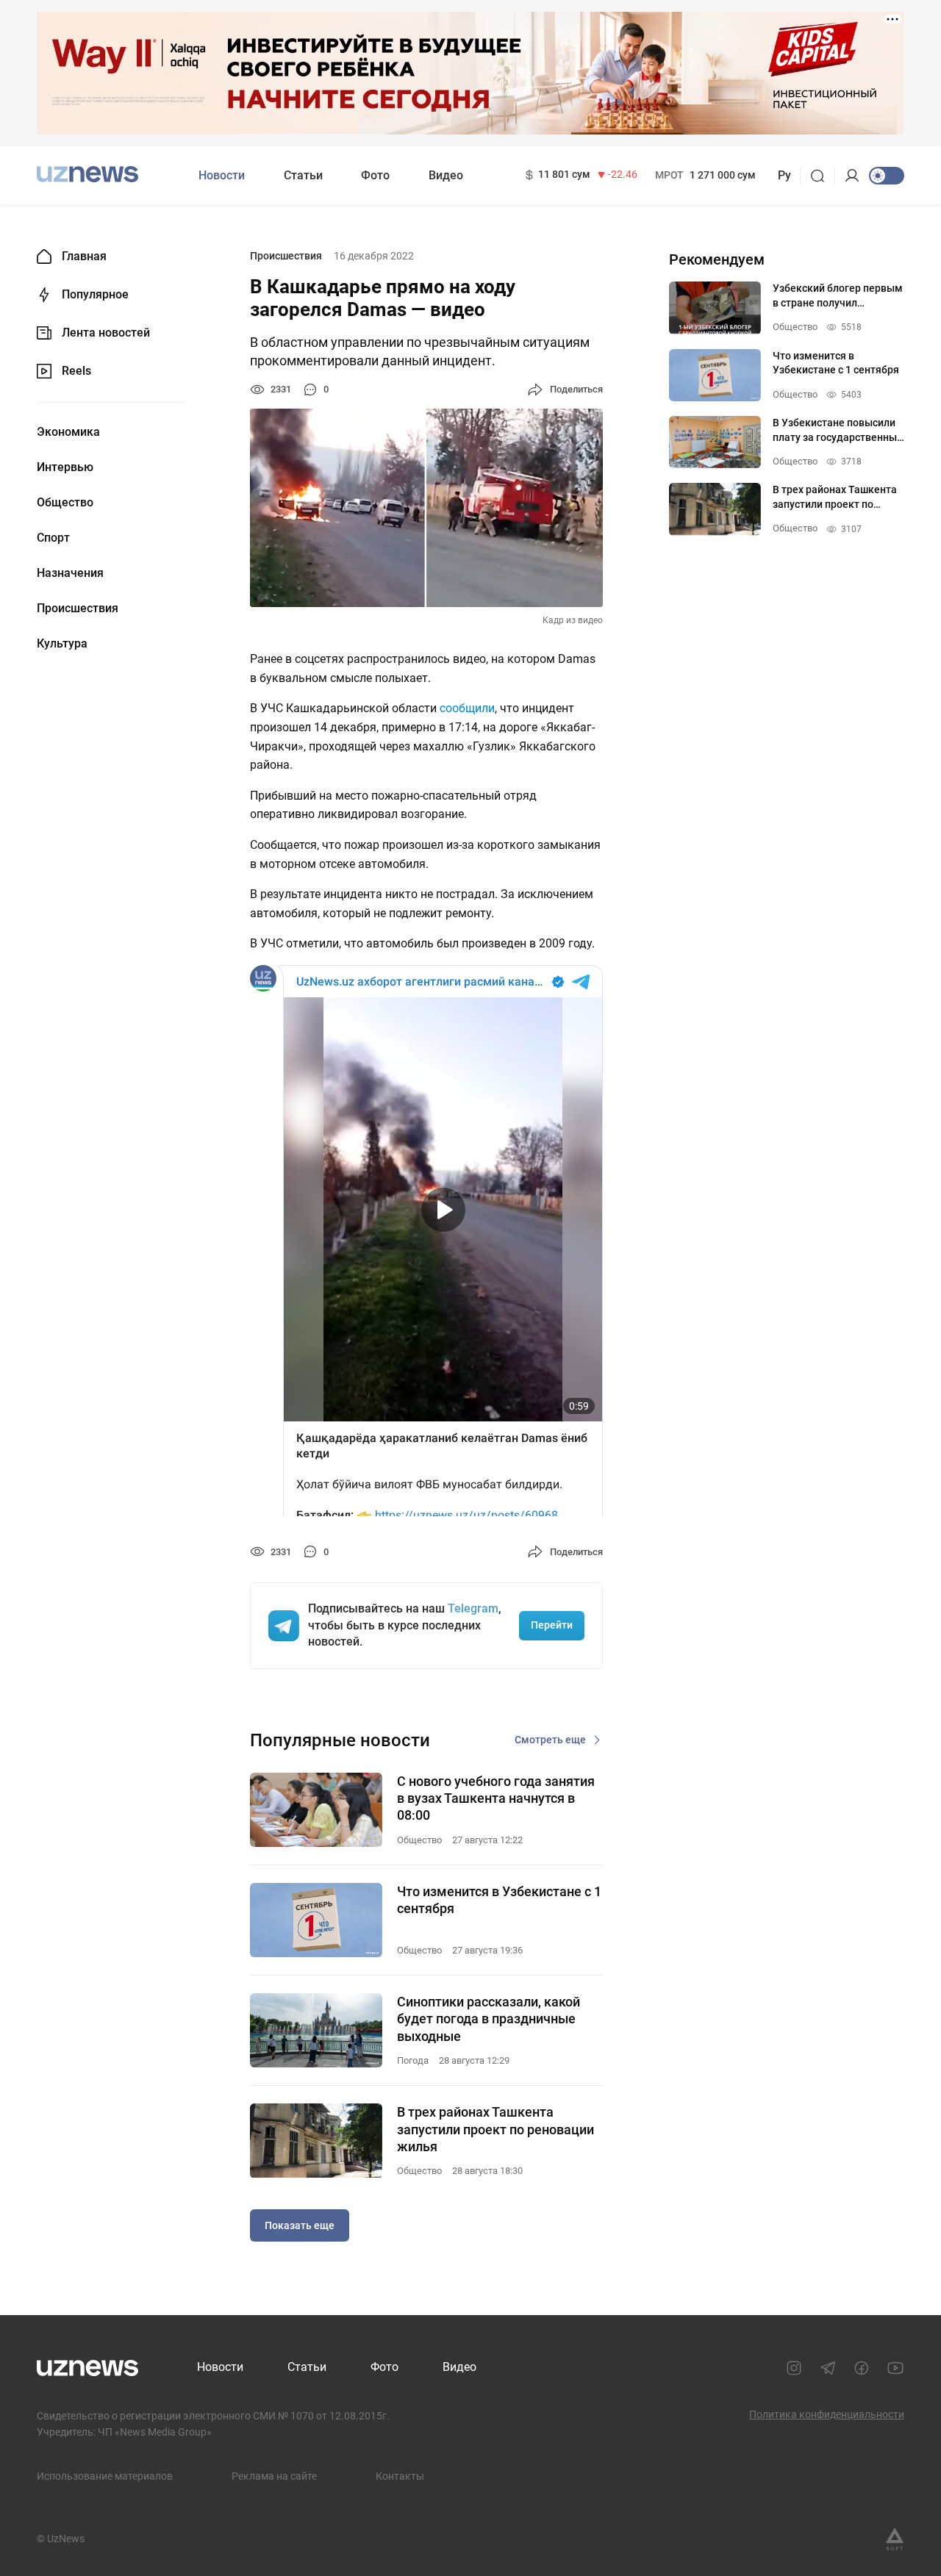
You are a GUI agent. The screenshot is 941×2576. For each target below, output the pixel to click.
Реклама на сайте (274, 2476)
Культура (62, 644)
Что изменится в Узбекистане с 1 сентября (499, 1900)
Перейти (552, 1625)
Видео (446, 175)
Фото (375, 175)
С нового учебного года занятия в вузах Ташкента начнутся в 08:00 (496, 1798)
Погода (413, 2060)
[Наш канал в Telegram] (828, 2368)
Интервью (65, 467)
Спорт (53, 538)
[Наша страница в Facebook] (862, 2368)
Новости (222, 175)
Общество (65, 503)
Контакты (400, 2476)
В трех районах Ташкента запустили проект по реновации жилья (495, 2129)
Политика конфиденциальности (827, 2414)
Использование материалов (105, 2476)
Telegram (473, 1608)
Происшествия (78, 609)
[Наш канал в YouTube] (895, 2368)
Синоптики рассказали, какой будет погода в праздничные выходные (489, 2019)
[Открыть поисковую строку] (822, 176)
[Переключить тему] (887, 176)
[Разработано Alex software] (895, 2539)
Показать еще (300, 2225)
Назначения (70, 573)
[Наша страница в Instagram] (794, 2368)
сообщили (467, 708)
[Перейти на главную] (87, 174)
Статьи (303, 175)
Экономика (68, 432)
